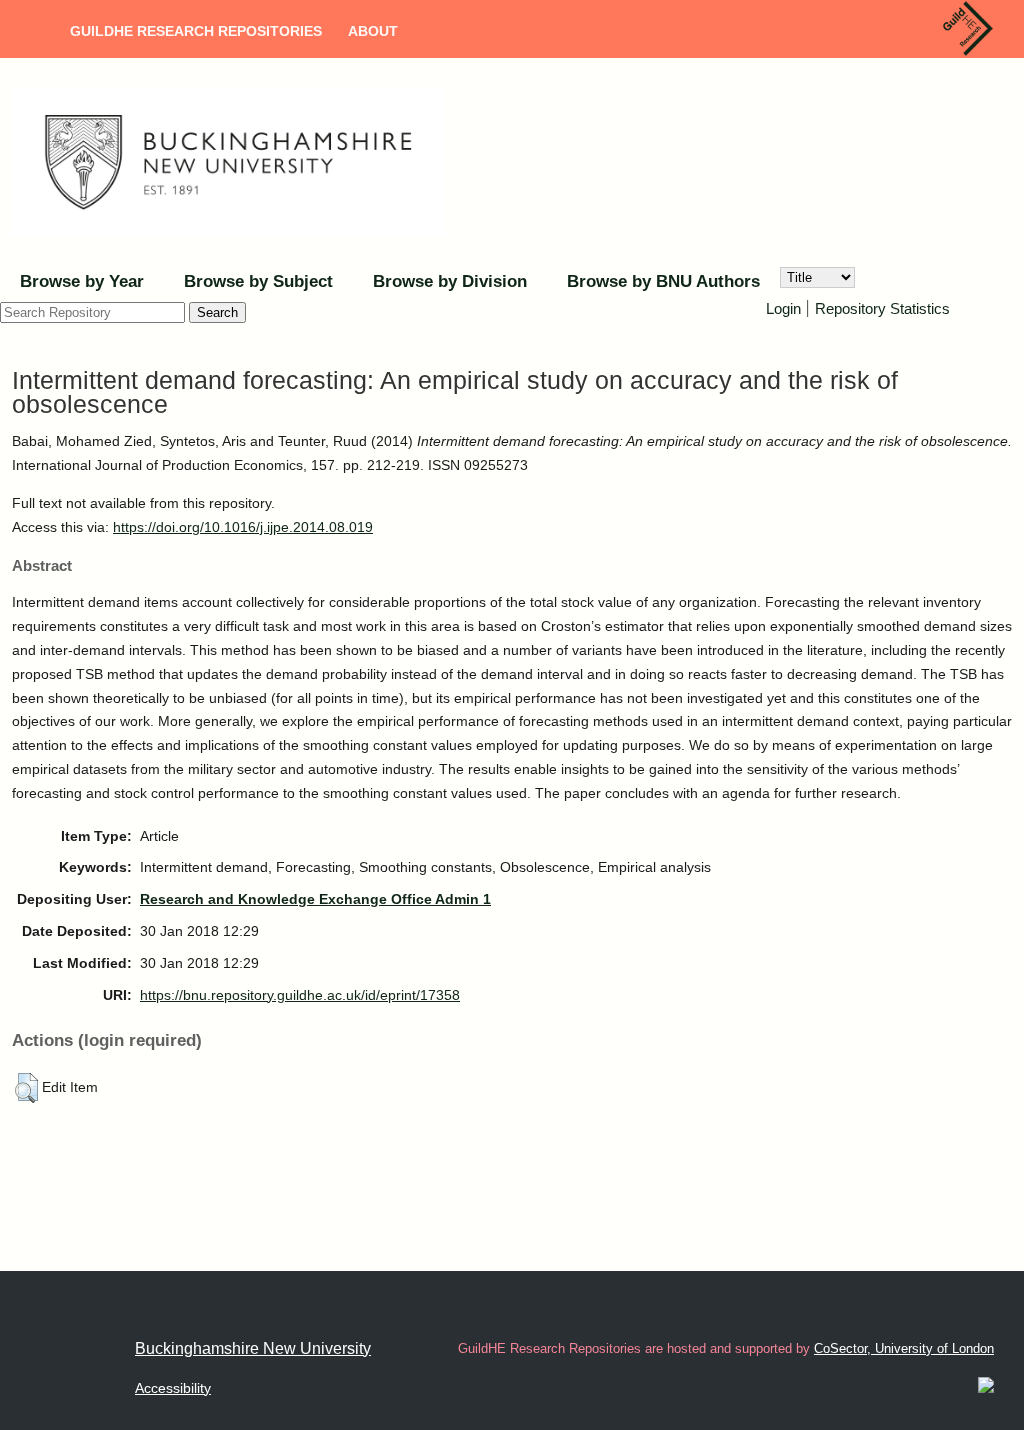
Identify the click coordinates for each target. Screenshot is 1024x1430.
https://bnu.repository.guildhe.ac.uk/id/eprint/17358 (300, 995)
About (373, 31)
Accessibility (173, 1388)
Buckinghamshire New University (253, 1348)
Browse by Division (450, 281)
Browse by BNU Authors (663, 281)
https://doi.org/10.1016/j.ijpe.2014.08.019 (243, 527)
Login (783, 308)
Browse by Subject (258, 281)
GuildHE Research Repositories (196, 31)
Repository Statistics (882, 308)
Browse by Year (82, 281)
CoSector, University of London (904, 1348)
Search (217, 312)
